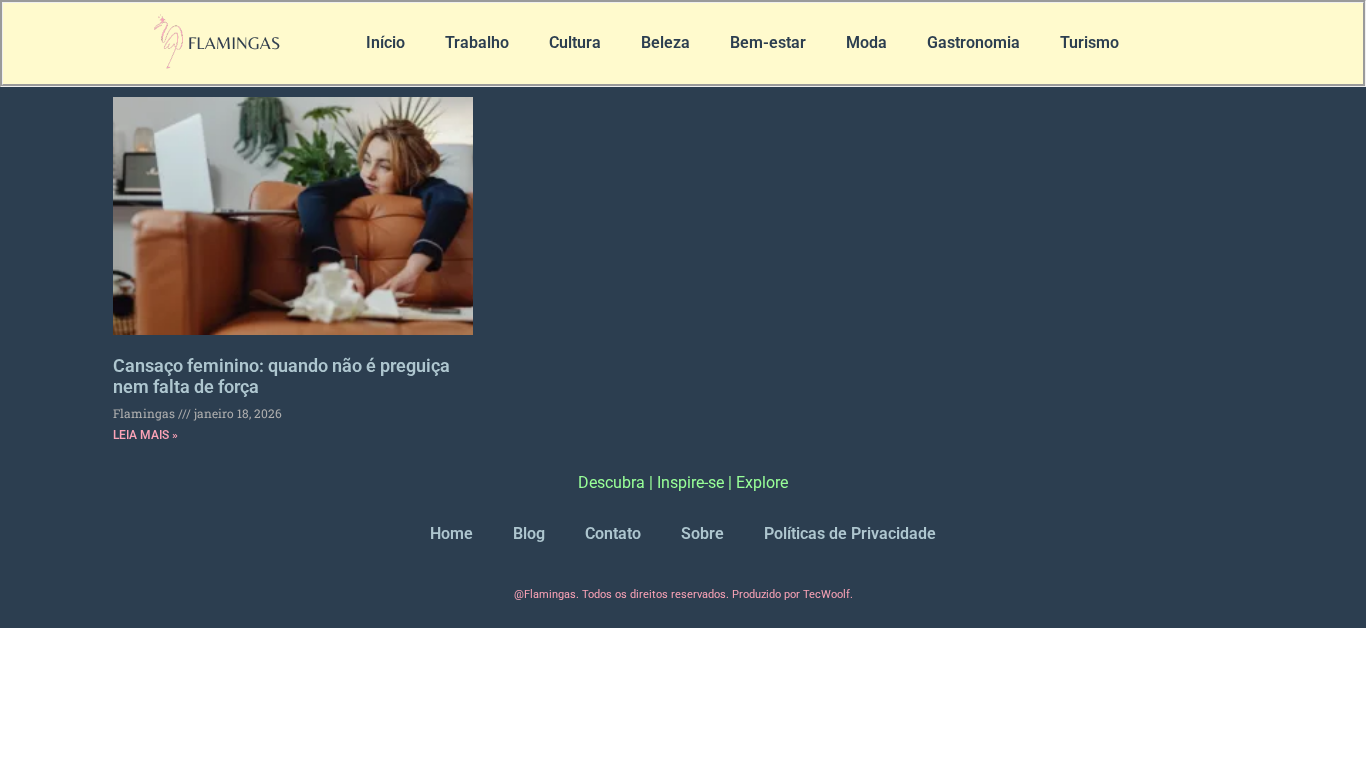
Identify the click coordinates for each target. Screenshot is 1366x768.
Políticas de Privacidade (850, 533)
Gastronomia (973, 42)
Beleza (665, 42)
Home (451, 533)
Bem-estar (768, 42)
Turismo (1089, 42)
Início (385, 42)
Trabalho (477, 42)
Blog (529, 533)
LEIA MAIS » (145, 435)
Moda (866, 42)
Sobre (702, 533)
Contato (613, 533)
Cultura (575, 42)
